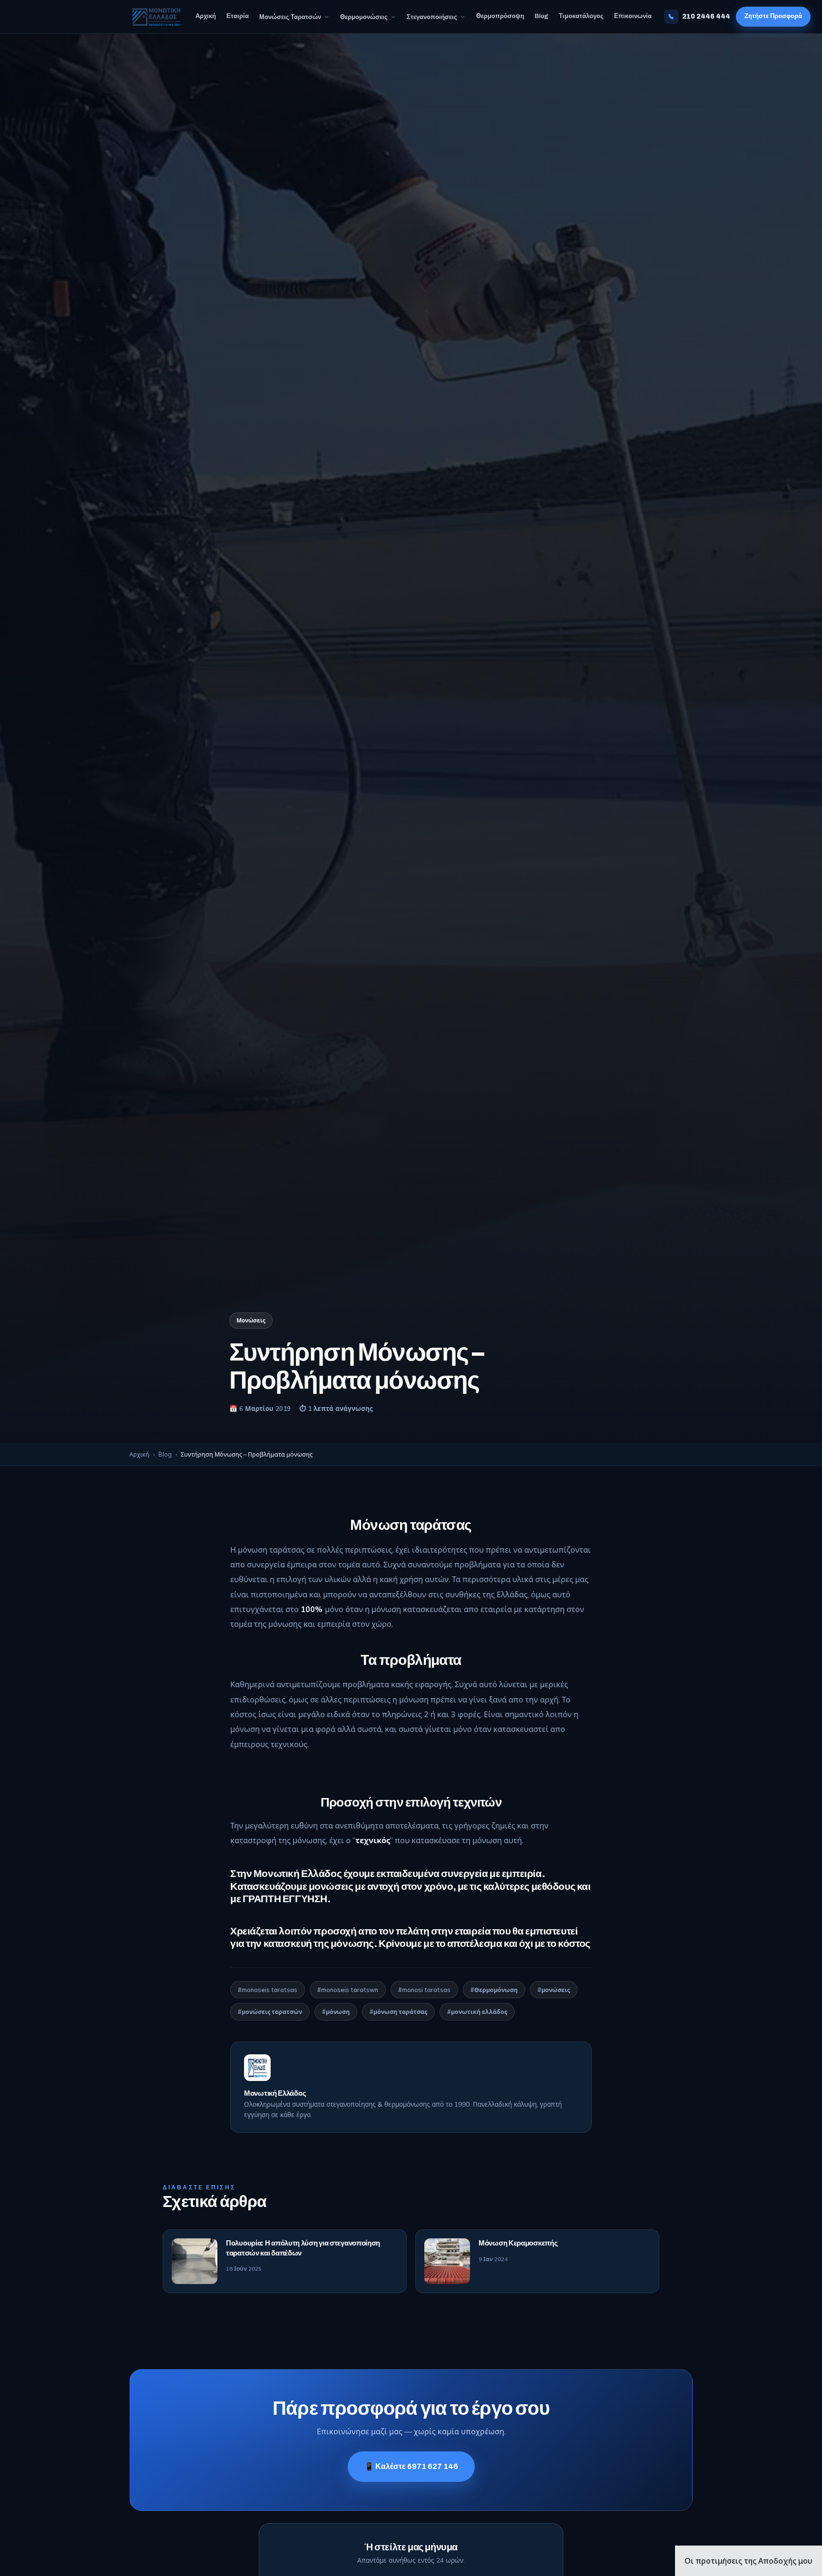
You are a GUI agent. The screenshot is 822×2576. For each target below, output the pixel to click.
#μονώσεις (554, 1990)
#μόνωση (336, 2012)
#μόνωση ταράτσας (398, 2012)
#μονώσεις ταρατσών (270, 2012)
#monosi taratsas (424, 1990)
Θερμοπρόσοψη (500, 16)
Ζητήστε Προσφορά (773, 16)
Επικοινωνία (633, 16)
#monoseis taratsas (268, 1990)
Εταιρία (238, 16)
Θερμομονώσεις (364, 17)
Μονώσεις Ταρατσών (290, 17)
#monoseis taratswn (348, 1990)
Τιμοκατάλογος (581, 16)
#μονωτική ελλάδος (477, 2012)
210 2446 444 (706, 16)
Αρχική (206, 16)
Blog (542, 16)
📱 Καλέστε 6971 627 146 (411, 2466)
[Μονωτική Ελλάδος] (156, 17)
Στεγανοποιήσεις (432, 17)
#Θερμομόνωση (494, 1990)
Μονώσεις (251, 1320)
